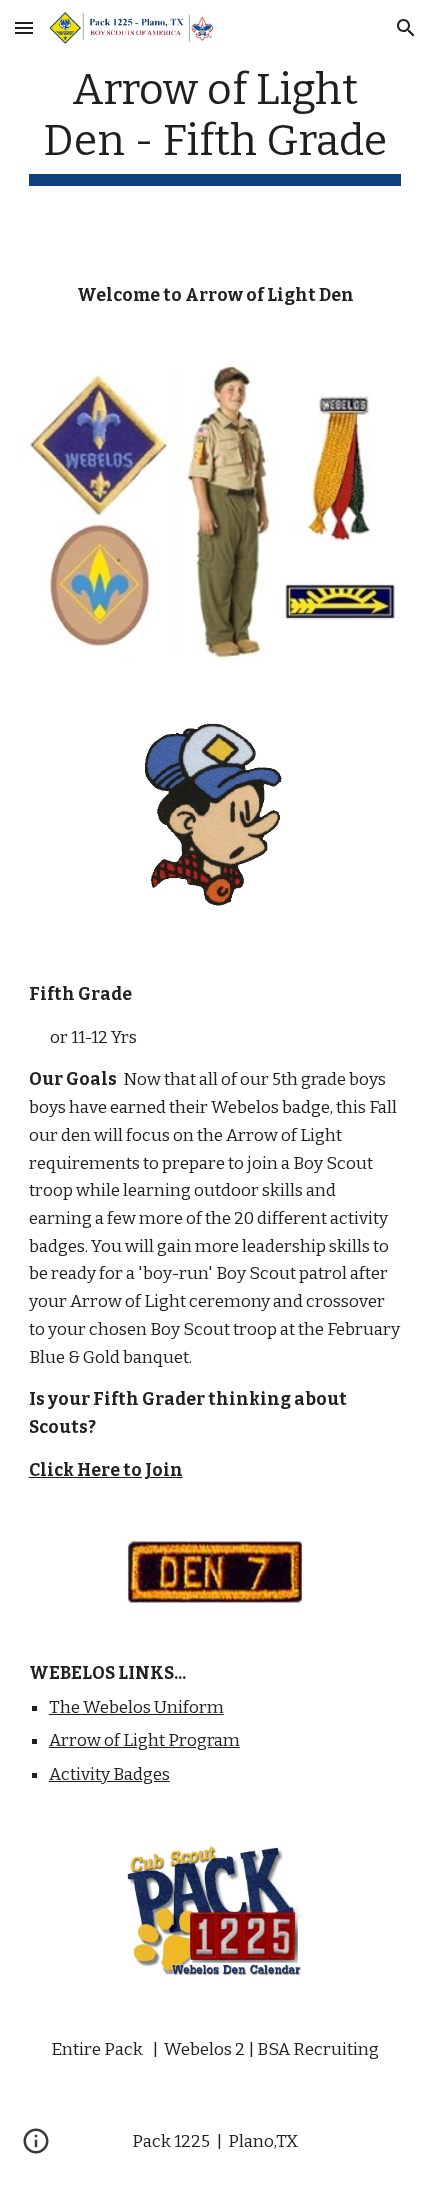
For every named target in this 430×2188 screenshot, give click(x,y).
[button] (24, 27)
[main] (215, 125)
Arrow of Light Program (144, 1740)
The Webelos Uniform (136, 1707)
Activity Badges (109, 1774)
